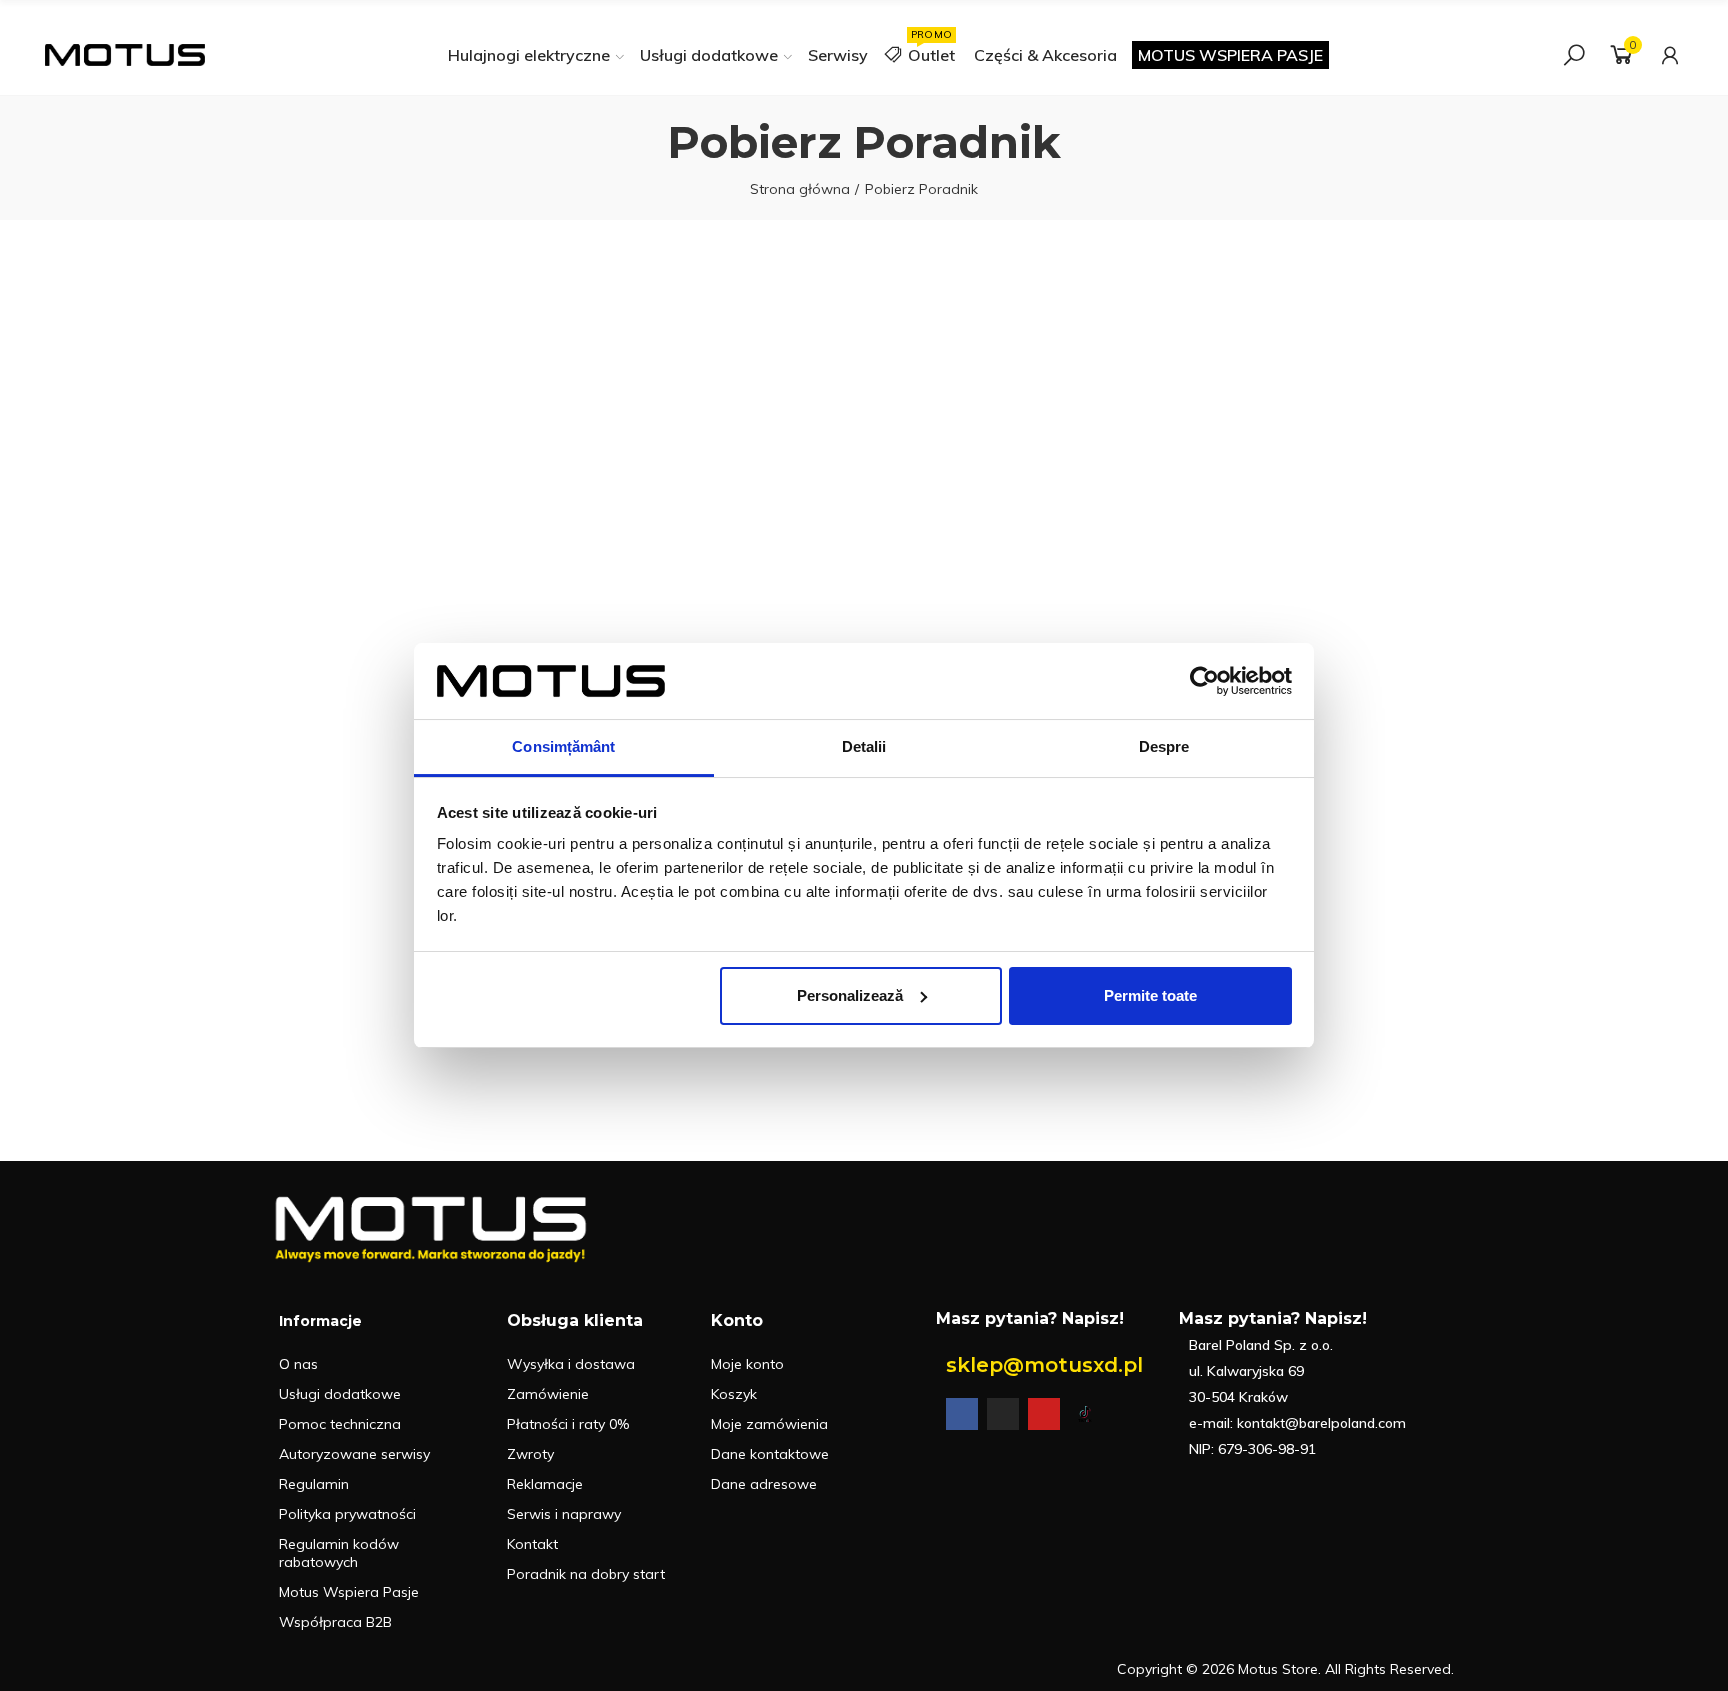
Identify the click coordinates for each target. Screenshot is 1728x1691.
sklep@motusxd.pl (1044, 1365)
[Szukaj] (1574, 55)
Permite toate (1150, 995)
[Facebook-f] (962, 1414)
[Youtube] (1044, 1414)
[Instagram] (1003, 1414)
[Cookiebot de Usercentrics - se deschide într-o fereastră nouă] (1204, 681)
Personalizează (850, 995)
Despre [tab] (1164, 746)
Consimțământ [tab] (563, 746)
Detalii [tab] (864, 746)
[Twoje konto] (1670, 55)
